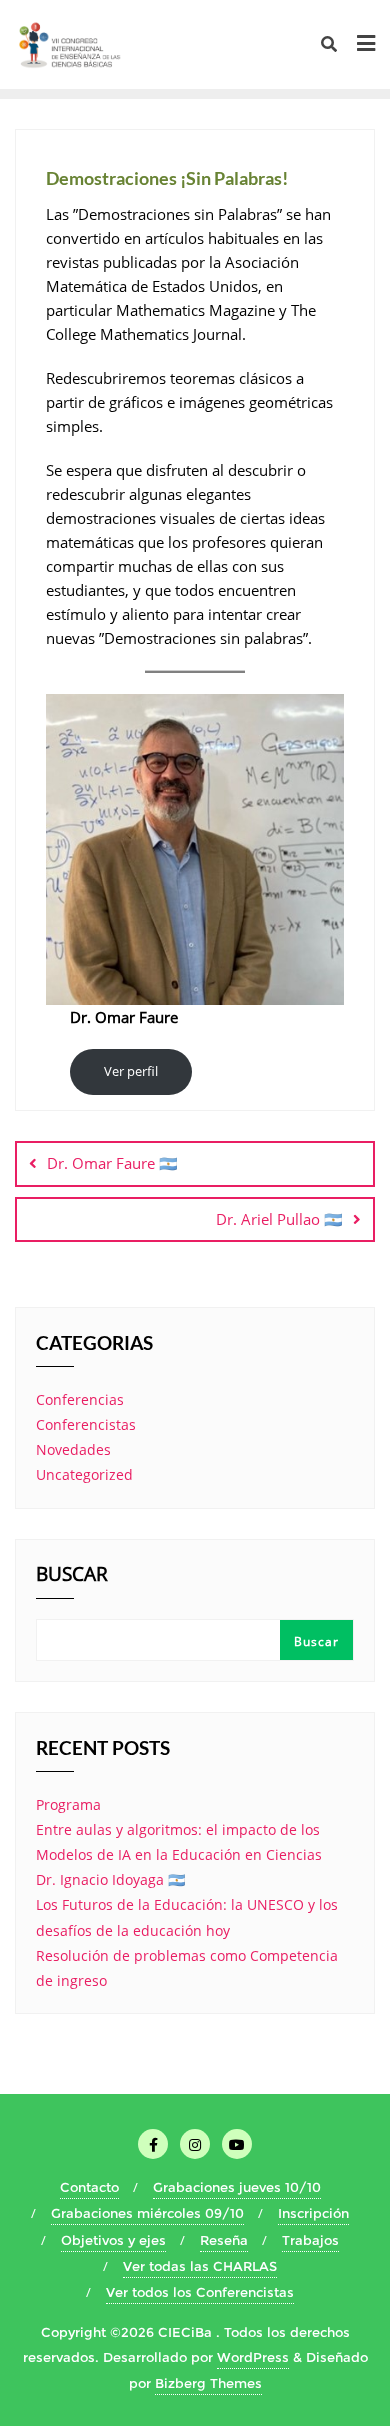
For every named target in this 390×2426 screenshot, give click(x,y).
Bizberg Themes (208, 2383)
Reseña (224, 2240)
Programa (68, 1804)
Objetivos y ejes (113, 2240)
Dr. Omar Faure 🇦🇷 (112, 1163)
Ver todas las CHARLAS (200, 2266)
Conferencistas (86, 1424)
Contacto (89, 2187)
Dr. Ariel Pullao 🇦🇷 (279, 1219)
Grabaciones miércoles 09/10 (147, 2213)
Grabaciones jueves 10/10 (237, 2187)
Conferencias (80, 1399)
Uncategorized (84, 1474)
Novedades (73, 1449)
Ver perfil (131, 1071)
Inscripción (313, 2213)
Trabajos (310, 2240)
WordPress (253, 2357)
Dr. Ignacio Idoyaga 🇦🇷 (110, 1879)
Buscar (72, 1576)
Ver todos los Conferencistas (200, 2292)
